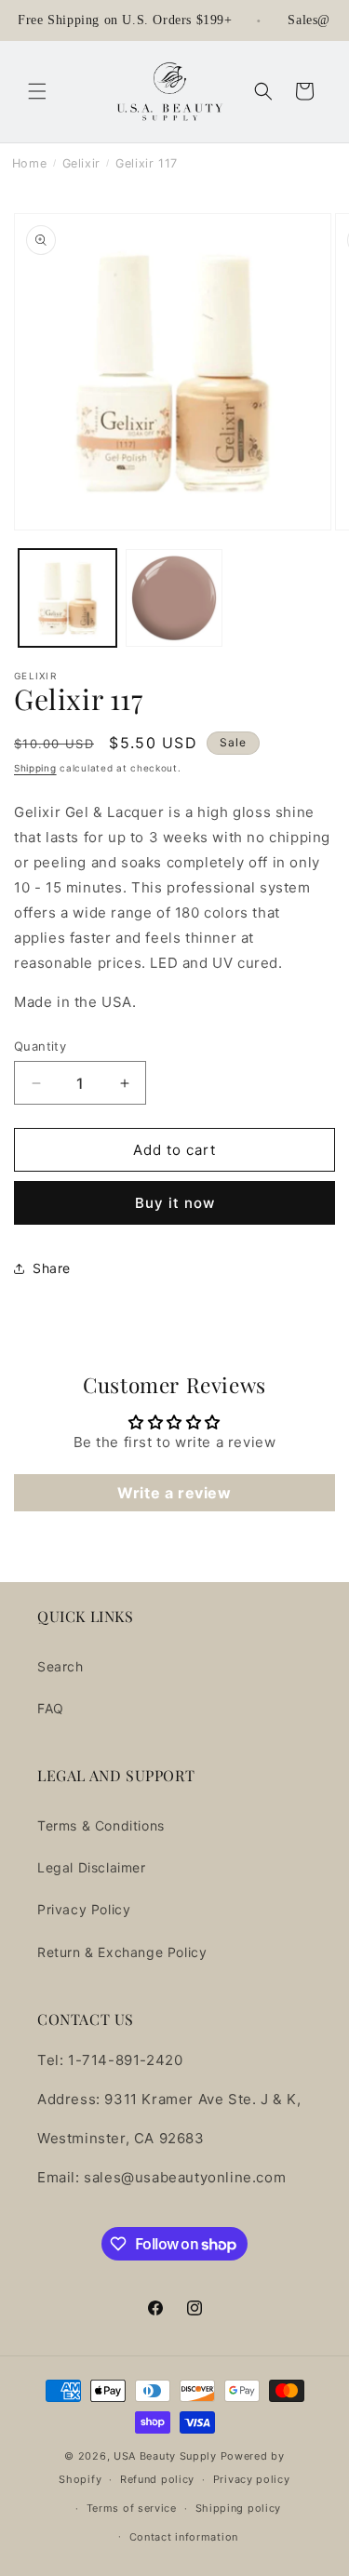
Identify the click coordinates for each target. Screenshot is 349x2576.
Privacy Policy (84, 1909)
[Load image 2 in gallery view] (174, 598)
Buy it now (175, 1203)
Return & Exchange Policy (122, 1952)
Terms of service (132, 2508)
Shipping (35, 768)
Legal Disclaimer (92, 1867)
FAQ (51, 1708)
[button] (37, 91)
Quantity (40, 1046)
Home (29, 163)
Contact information (184, 2537)
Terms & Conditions (101, 1825)
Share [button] (52, 1268)
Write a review (174, 1493)
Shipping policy (239, 2508)
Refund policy (157, 2479)
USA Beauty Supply (165, 2456)
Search (60, 1666)
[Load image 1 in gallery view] (67, 598)
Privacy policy (252, 2479)
